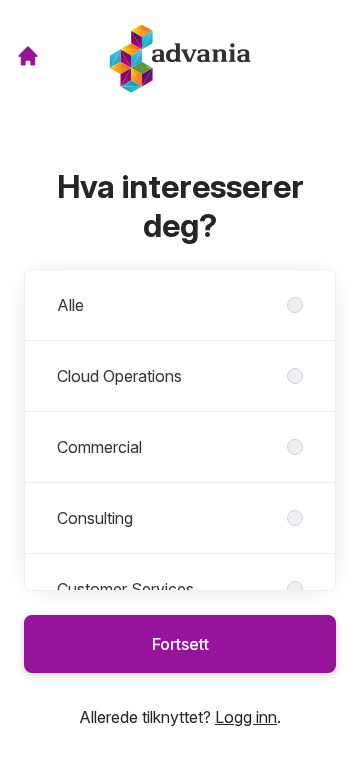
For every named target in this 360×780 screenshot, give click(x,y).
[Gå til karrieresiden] (28, 56)
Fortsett (180, 644)
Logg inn (246, 717)
